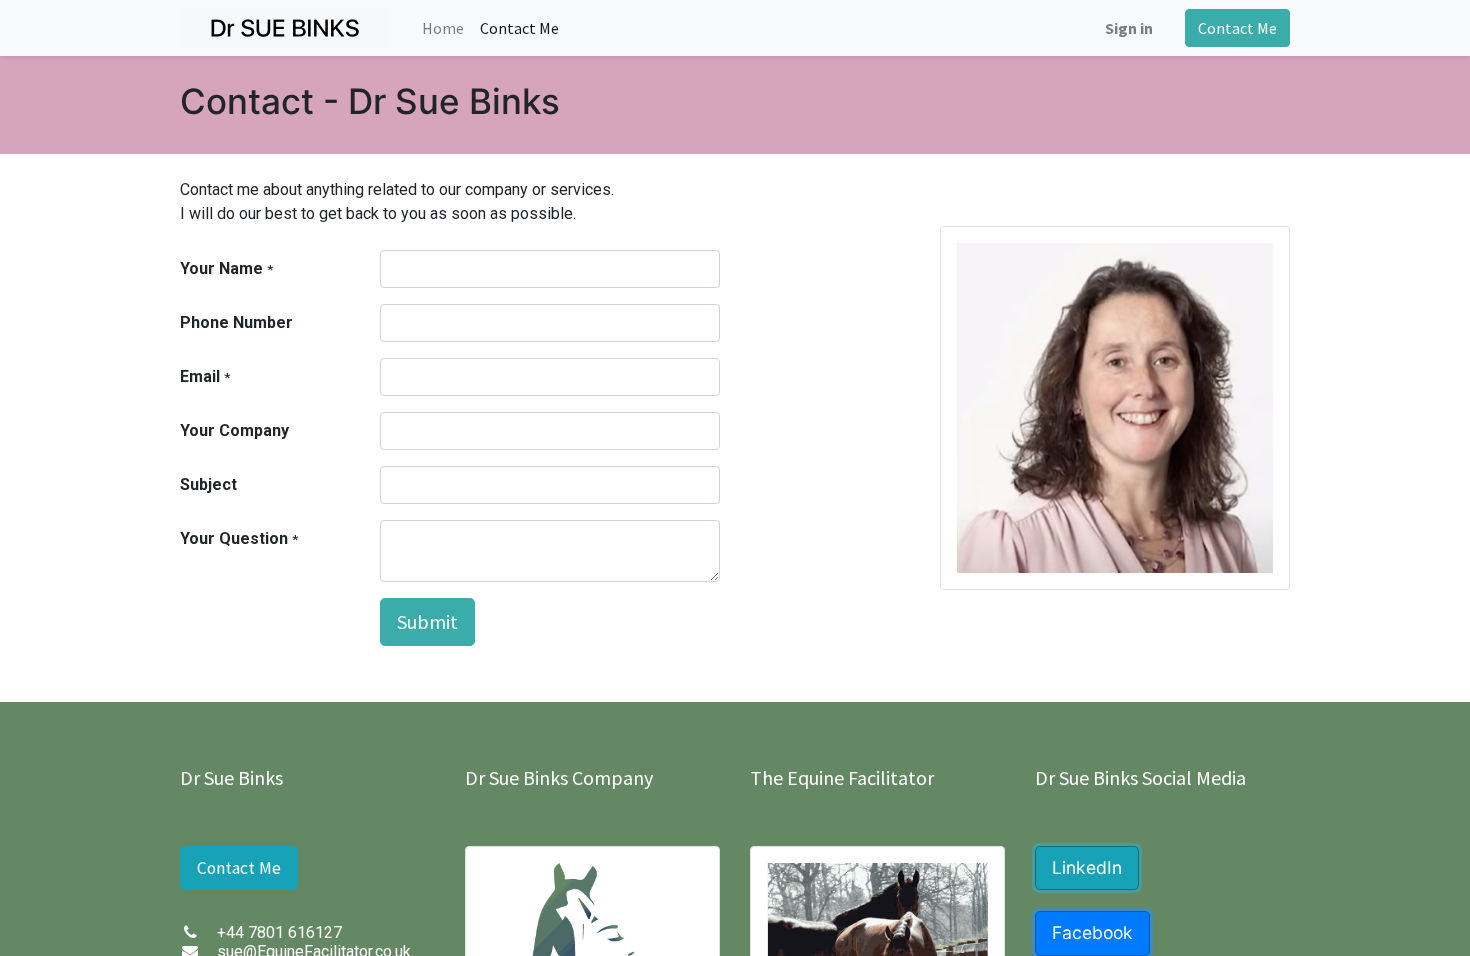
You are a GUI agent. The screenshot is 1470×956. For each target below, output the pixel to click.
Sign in (1129, 28)
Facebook (1092, 932)
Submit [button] (427, 621)
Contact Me (1237, 28)
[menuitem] (443, 28)
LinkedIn (1087, 867)
